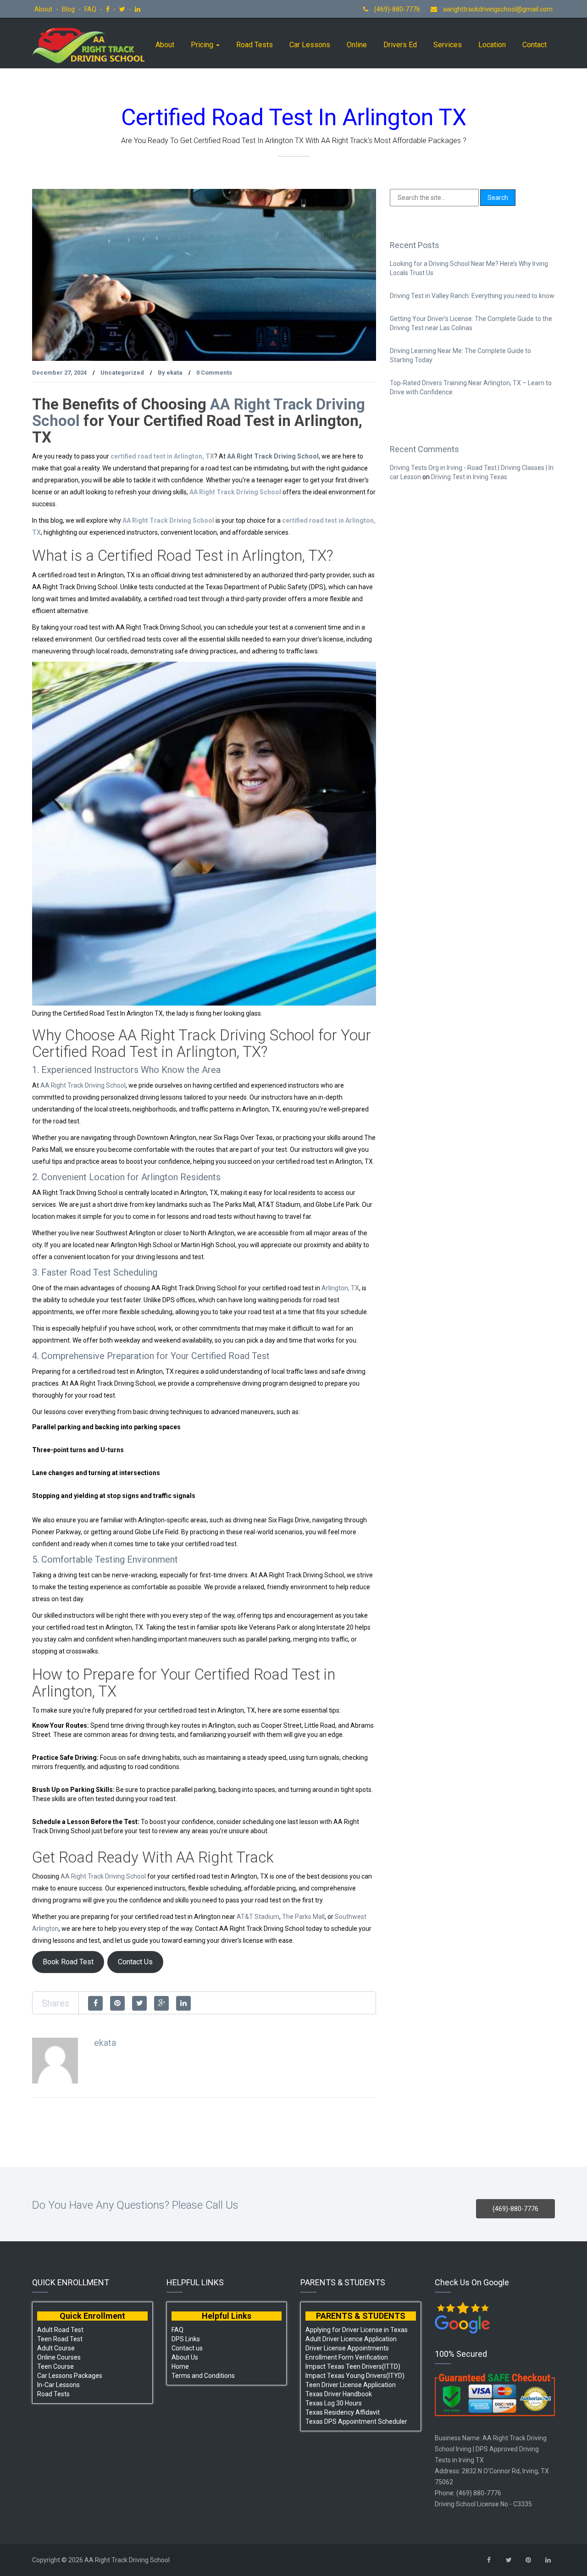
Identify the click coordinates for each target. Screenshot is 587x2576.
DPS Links (186, 2339)
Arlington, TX (340, 1288)
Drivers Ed (400, 45)
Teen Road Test (60, 2339)
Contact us (187, 2348)
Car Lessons (310, 45)
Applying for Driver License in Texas (357, 2330)
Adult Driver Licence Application (351, 2339)
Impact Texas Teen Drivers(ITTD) (353, 2366)
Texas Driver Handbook (339, 2394)
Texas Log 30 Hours (334, 2403)
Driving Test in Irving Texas (469, 477)
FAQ (91, 9)
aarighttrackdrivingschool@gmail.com (498, 9)
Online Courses (59, 2357)
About (44, 9)
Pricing (203, 45)
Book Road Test (68, 1962)
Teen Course (55, 2366)
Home (180, 2366)
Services (448, 45)
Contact (534, 45)
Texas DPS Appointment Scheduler (356, 2421)
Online (357, 45)
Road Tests (255, 45)
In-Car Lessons (58, 2385)
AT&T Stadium (258, 1917)
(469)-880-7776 (396, 9)
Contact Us (135, 1962)
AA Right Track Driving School (273, 456)
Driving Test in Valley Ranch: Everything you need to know (472, 296)
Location (492, 45)
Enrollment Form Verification (347, 2357)
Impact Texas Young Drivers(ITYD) (355, 2376)
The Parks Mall (303, 1917)
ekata (174, 373)
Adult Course (56, 2348)
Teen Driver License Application (351, 2385)
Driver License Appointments (347, 2348)
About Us (185, 2357)
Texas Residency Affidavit (343, 2412)
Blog (69, 9)
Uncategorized (122, 373)
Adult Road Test (60, 2330)
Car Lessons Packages (70, 2376)
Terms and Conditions (203, 2376)
